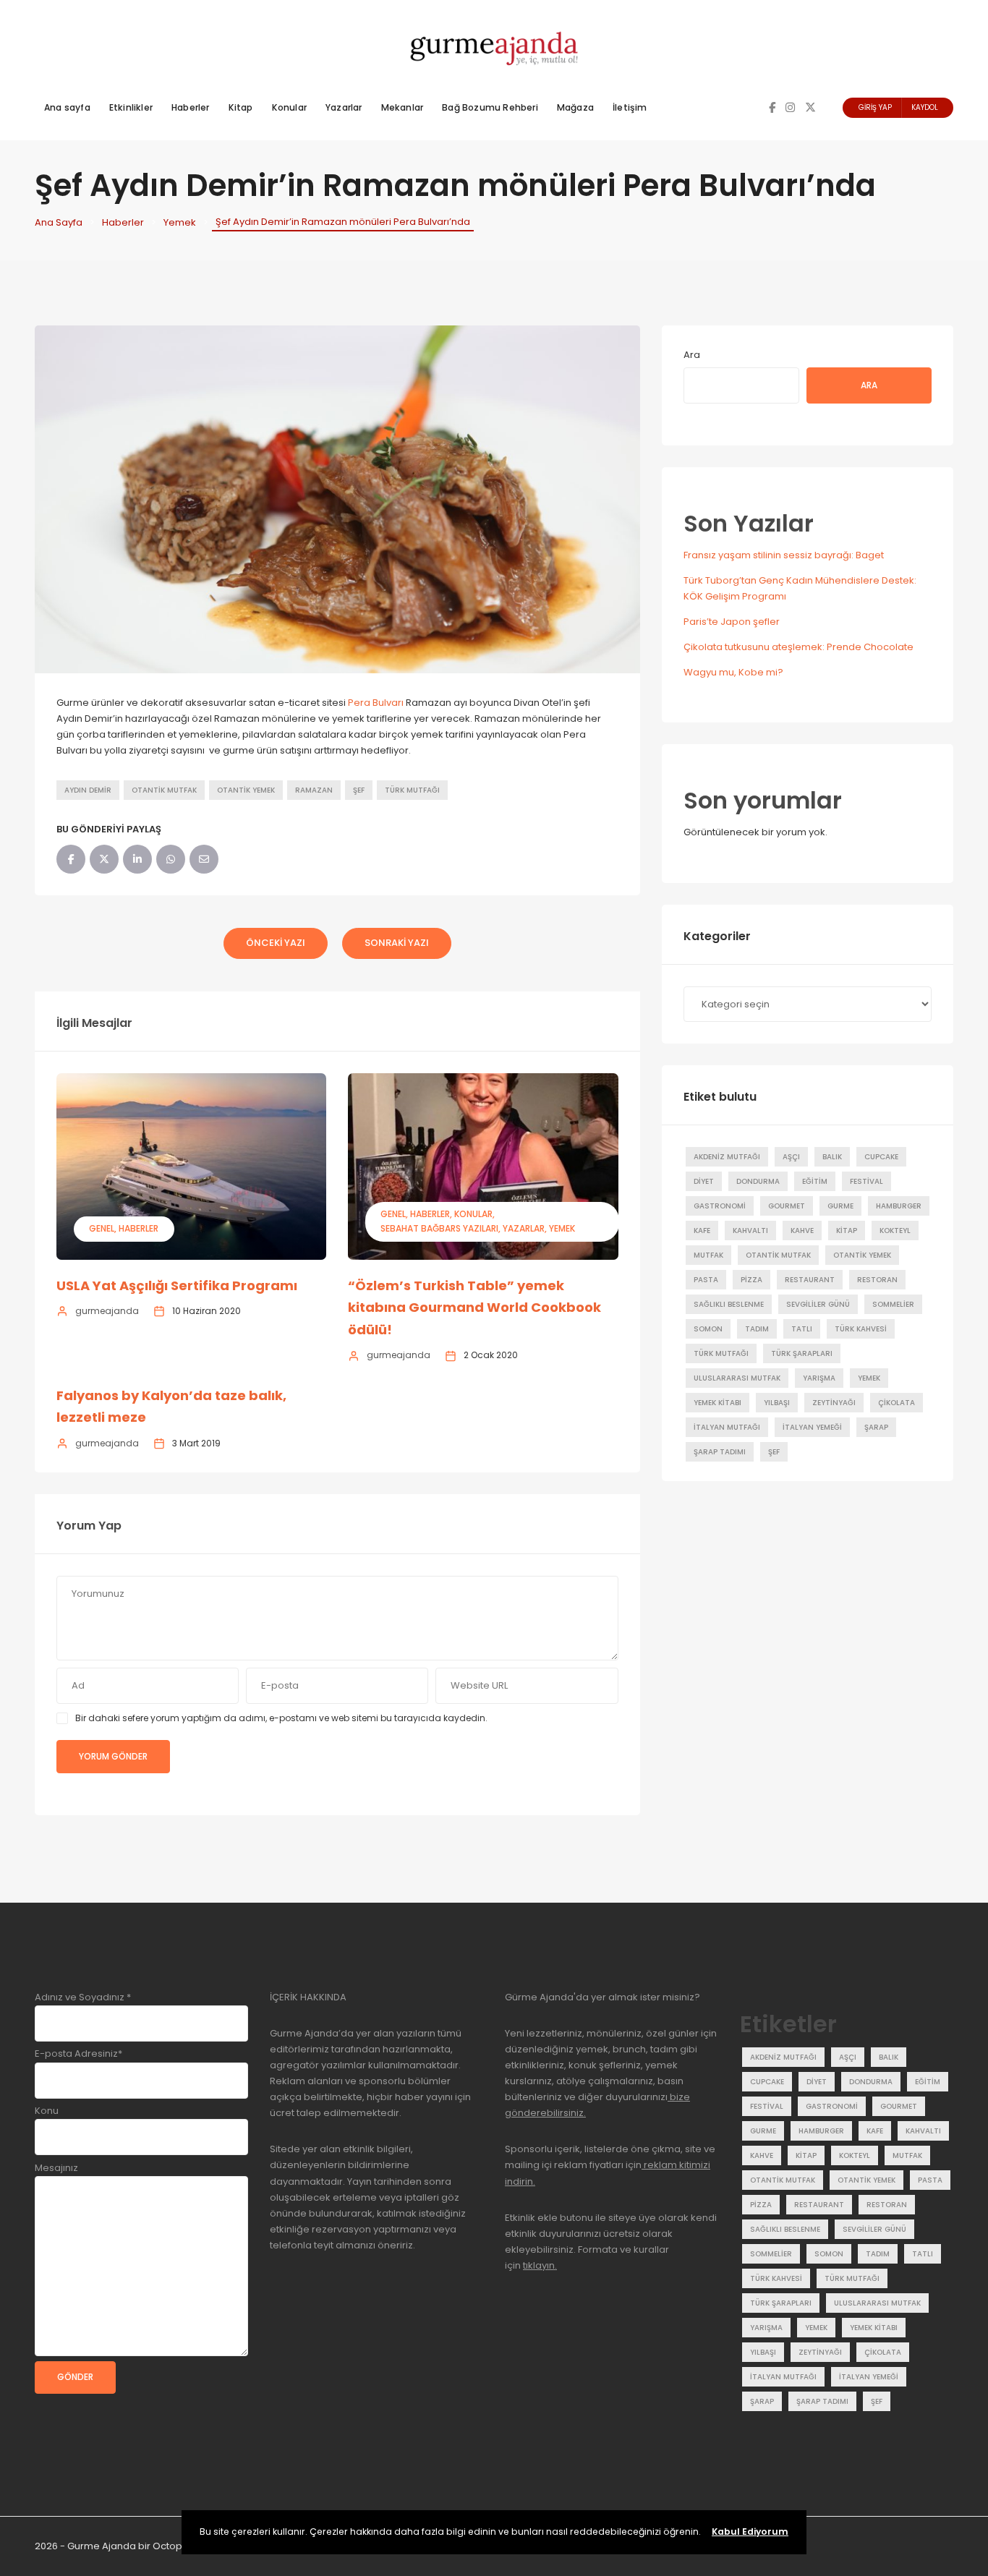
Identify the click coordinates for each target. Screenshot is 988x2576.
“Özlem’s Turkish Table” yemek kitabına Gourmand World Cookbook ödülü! (474, 1308)
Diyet (704, 1181)
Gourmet (787, 1206)
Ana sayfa (67, 107)
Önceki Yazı (276, 943)
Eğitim (815, 1181)
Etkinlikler (131, 107)
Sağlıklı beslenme (729, 1304)
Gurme (840, 1206)
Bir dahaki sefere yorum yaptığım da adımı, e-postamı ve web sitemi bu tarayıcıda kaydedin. (281, 1718)
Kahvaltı (750, 1231)
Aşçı (791, 1157)
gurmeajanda (107, 1311)
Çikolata (897, 1403)
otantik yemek (246, 790)
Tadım (757, 1329)
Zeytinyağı (834, 1403)
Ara (692, 355)
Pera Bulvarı (376, 703)
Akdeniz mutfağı (727, 1157)
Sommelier (893, 1304)
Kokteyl (895, 1231)
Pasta (706, 1280)
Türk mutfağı (412, 790)
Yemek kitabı (717, 1403)
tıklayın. (540, 2265)
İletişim (630, 107)
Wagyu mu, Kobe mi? (733, 672)
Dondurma (758, 1181)
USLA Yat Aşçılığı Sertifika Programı (177, 1285)
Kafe (702, 1231)
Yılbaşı (777, 1403)
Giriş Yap (875, 107)
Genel (102, 1228)
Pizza (751, 1280)
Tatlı (802, 1329)
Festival (866, 1181)
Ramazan (314, 790)
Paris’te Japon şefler (732, 622)
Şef (359, 790)
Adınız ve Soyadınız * (83, 1997)
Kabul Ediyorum (750, 2532)
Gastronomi (720, 1206)
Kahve (802, 1231)
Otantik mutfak (164, 790)
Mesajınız (56, 2168)
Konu (47, 2111)
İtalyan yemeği (812, 1427)
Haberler (191, 107)
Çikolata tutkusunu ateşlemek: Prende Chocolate (799, 647)
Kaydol (925, 107)
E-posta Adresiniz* (78, 2053)
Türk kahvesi (861, 1329)
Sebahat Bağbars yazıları (439, 1228)
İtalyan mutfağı (727, 1427)
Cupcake (881, 1157)
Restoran (877, 1280)
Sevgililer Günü (818, 1304)
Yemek (180, 222)
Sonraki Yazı (397, 943)
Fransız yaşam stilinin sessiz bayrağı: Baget (784, 555)
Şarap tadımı (720, 1452)
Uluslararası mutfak (737, 1378)
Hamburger (899, 1206)
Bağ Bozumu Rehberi (490, 107)
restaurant (810, 1280)
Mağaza (575, 107)
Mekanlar (403, 107)
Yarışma (819, 1378)
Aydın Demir (88, 790)
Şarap (876, 1427)
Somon (708, 1329)
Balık (832, 1157)
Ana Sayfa (59, 222)
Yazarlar (344, 107)
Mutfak (708, 1255)
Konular (289, 107)
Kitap (241, 107)
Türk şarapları (802, 1353)
